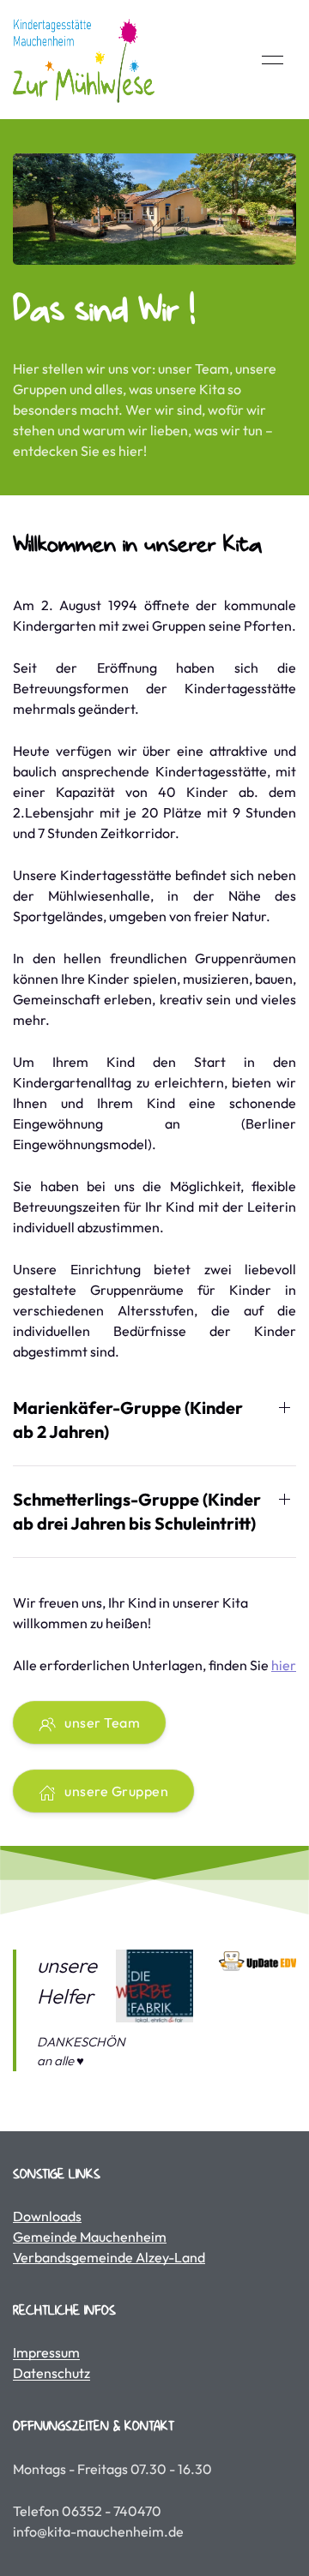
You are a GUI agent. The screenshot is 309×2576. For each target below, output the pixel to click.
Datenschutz (51, 2373)
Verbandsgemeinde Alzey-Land (109, 2257)
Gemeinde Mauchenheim (90, 2237)
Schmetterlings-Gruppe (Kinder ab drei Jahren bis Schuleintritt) (137, 1511)
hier (284, 1665)
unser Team (102, 1722)
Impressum (46, 2352)
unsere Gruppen (116, 1791)
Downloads (47, 2216)
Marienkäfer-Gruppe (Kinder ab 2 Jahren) (128, 1420)
